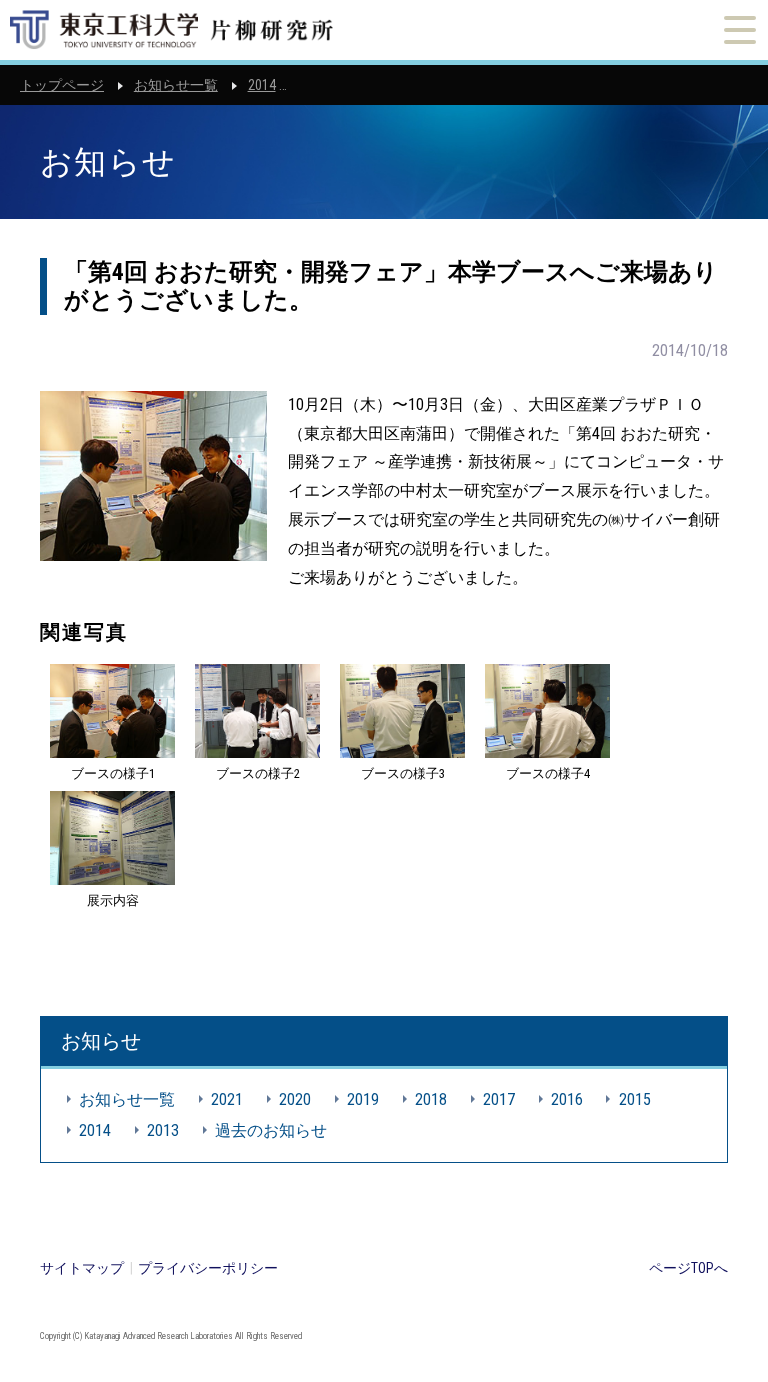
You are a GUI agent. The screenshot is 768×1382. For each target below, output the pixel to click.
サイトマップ (82, 1268)
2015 (635, 1099)
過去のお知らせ (271, 1130)
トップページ (62, 85)
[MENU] (740, 30)
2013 (163, 1130)
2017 (499, 1099)
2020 (295, 1099)
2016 (567, 1099)
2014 (262, 85)
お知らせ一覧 (176, 85)
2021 (227, 1099)
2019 (363, 1099)
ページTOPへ (688, 1268)
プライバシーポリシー (208, 1268)
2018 (431, 1099)
